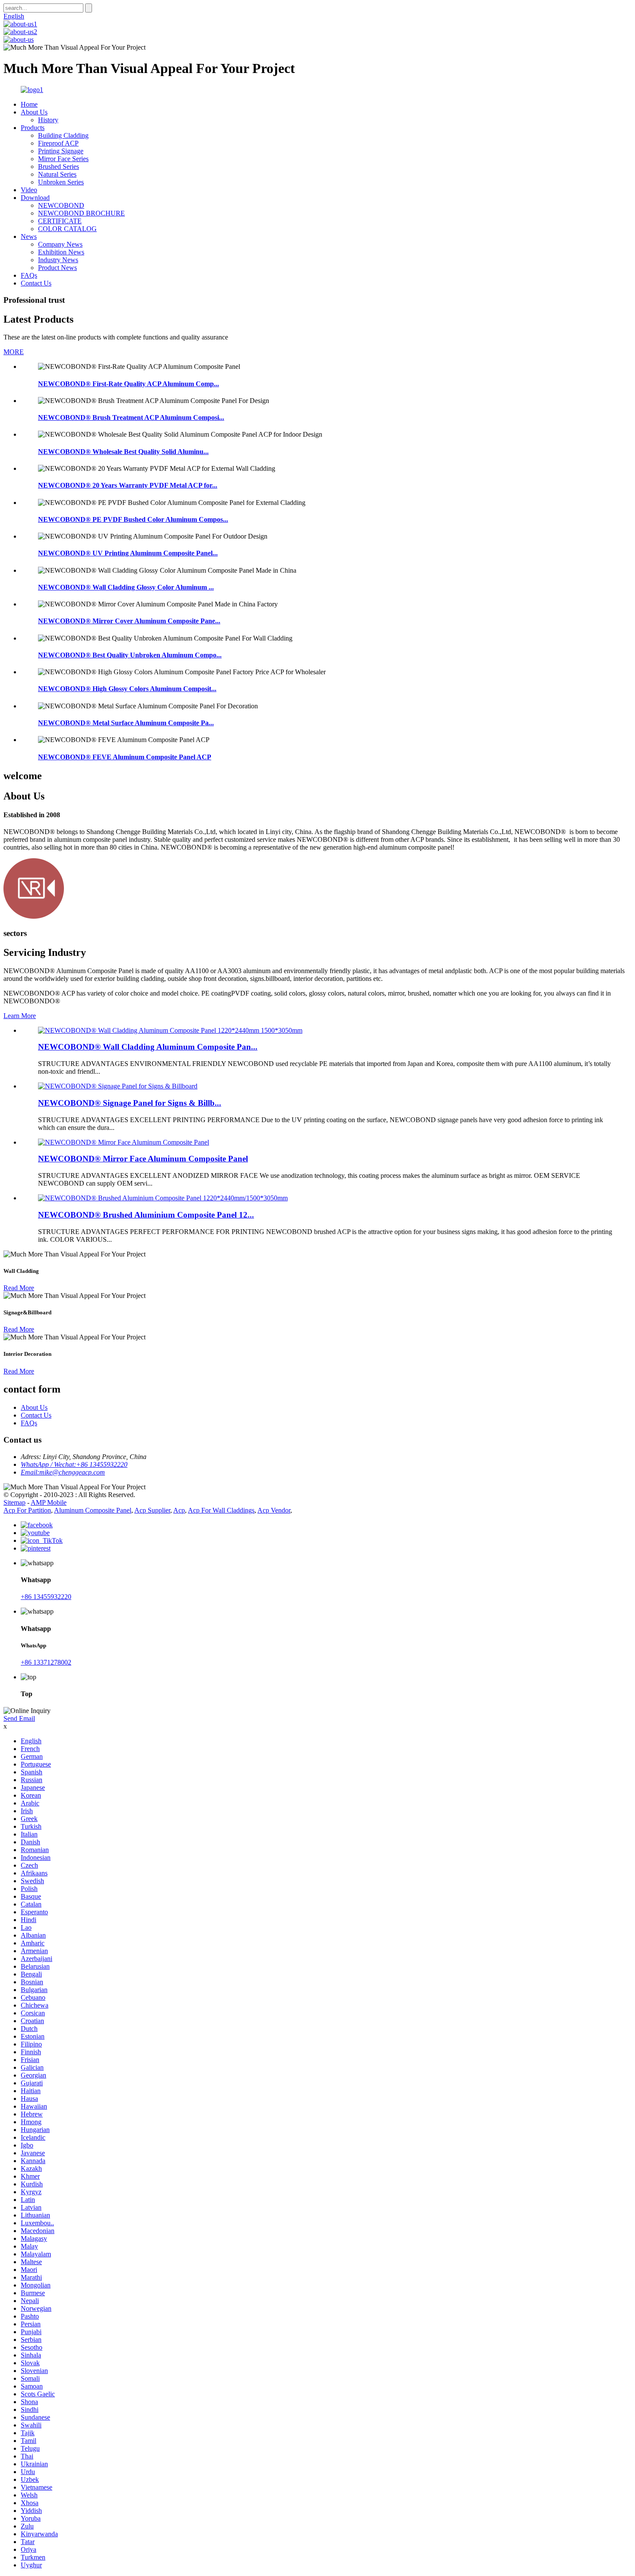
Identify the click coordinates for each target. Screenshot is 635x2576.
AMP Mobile (49, 1502)
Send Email (19, 1718)
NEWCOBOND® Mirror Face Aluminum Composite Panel (143, 1159)
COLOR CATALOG (67, 229)
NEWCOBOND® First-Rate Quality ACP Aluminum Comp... (129, 384)
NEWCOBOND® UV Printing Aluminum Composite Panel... (128, 553)
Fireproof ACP (58, 143)
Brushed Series (59, 167)
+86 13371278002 (46, 1662)
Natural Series (57, 174)
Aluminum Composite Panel (93, 1510)
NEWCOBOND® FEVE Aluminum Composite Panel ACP (125, 757)
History (48, 120)
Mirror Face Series (63, 159)
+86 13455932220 (46, 1597)
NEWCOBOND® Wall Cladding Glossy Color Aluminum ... (126, 587)
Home (29, 104)
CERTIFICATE (60, 221)
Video (29, 190)
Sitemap (14, 1502)
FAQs (29, 275)
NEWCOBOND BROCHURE (81, 213)
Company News (60, 244)
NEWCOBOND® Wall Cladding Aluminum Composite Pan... (148, 1047)
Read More (19, 1288)
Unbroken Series (61, 182)
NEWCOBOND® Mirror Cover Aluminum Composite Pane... (129, 621)
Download (35, 198)
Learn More (20, 1016)
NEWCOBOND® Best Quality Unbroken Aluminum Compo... (130, 655)
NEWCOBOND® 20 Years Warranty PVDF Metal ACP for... (128, 485)
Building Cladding (63, 135)
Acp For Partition (27, 1510)
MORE (14, 352)
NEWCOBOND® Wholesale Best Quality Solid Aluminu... (123, 452)
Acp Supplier (152, 1510)
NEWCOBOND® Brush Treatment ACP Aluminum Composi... (131, 417)
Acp (179, 1510)
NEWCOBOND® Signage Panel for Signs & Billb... (130, 1103)
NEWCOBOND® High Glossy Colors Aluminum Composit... (127, 689)
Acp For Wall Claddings (221, 1510)
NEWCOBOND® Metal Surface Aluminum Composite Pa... (126, 723)
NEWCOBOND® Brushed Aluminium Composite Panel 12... (146, 1215)
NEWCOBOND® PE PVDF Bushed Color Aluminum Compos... (133, 519)
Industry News (58, 260)
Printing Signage (61, 151)
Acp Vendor (274, 1510)
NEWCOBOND (61, 205)
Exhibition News (61, 252)
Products (33, 128)
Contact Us (36, 283)
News (29, 236)
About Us (34, 112)
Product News (57, 268)
